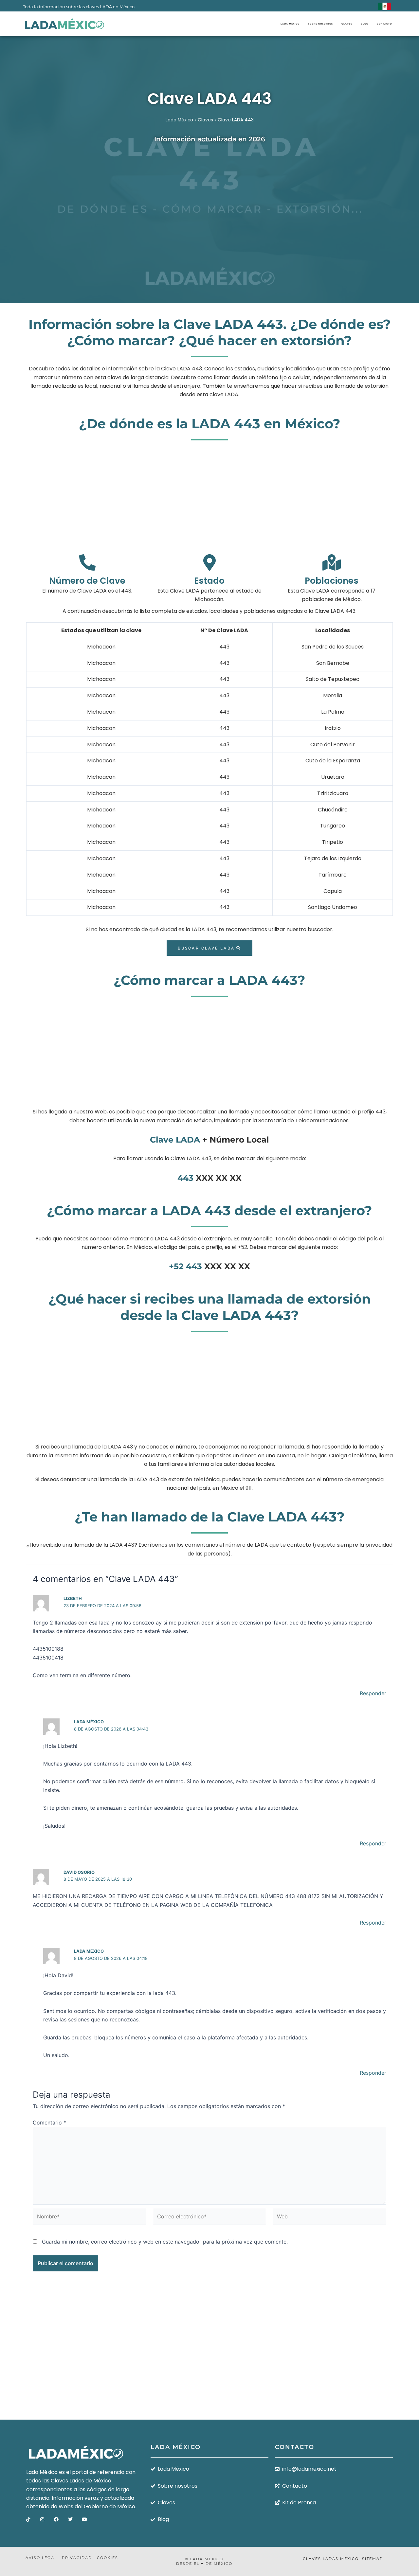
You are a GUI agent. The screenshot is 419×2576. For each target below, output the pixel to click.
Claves (347, 24)
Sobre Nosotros (320, 24)
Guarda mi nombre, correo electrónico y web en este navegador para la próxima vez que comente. (165, 2242)
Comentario (49, 2123)
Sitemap (373, 2559)
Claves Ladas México (331, 2559)
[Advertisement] (209, 202)
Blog (364, 24)
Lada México (290, 24)
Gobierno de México (109, 2506)
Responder (373, 1693)
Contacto (384, 24)
